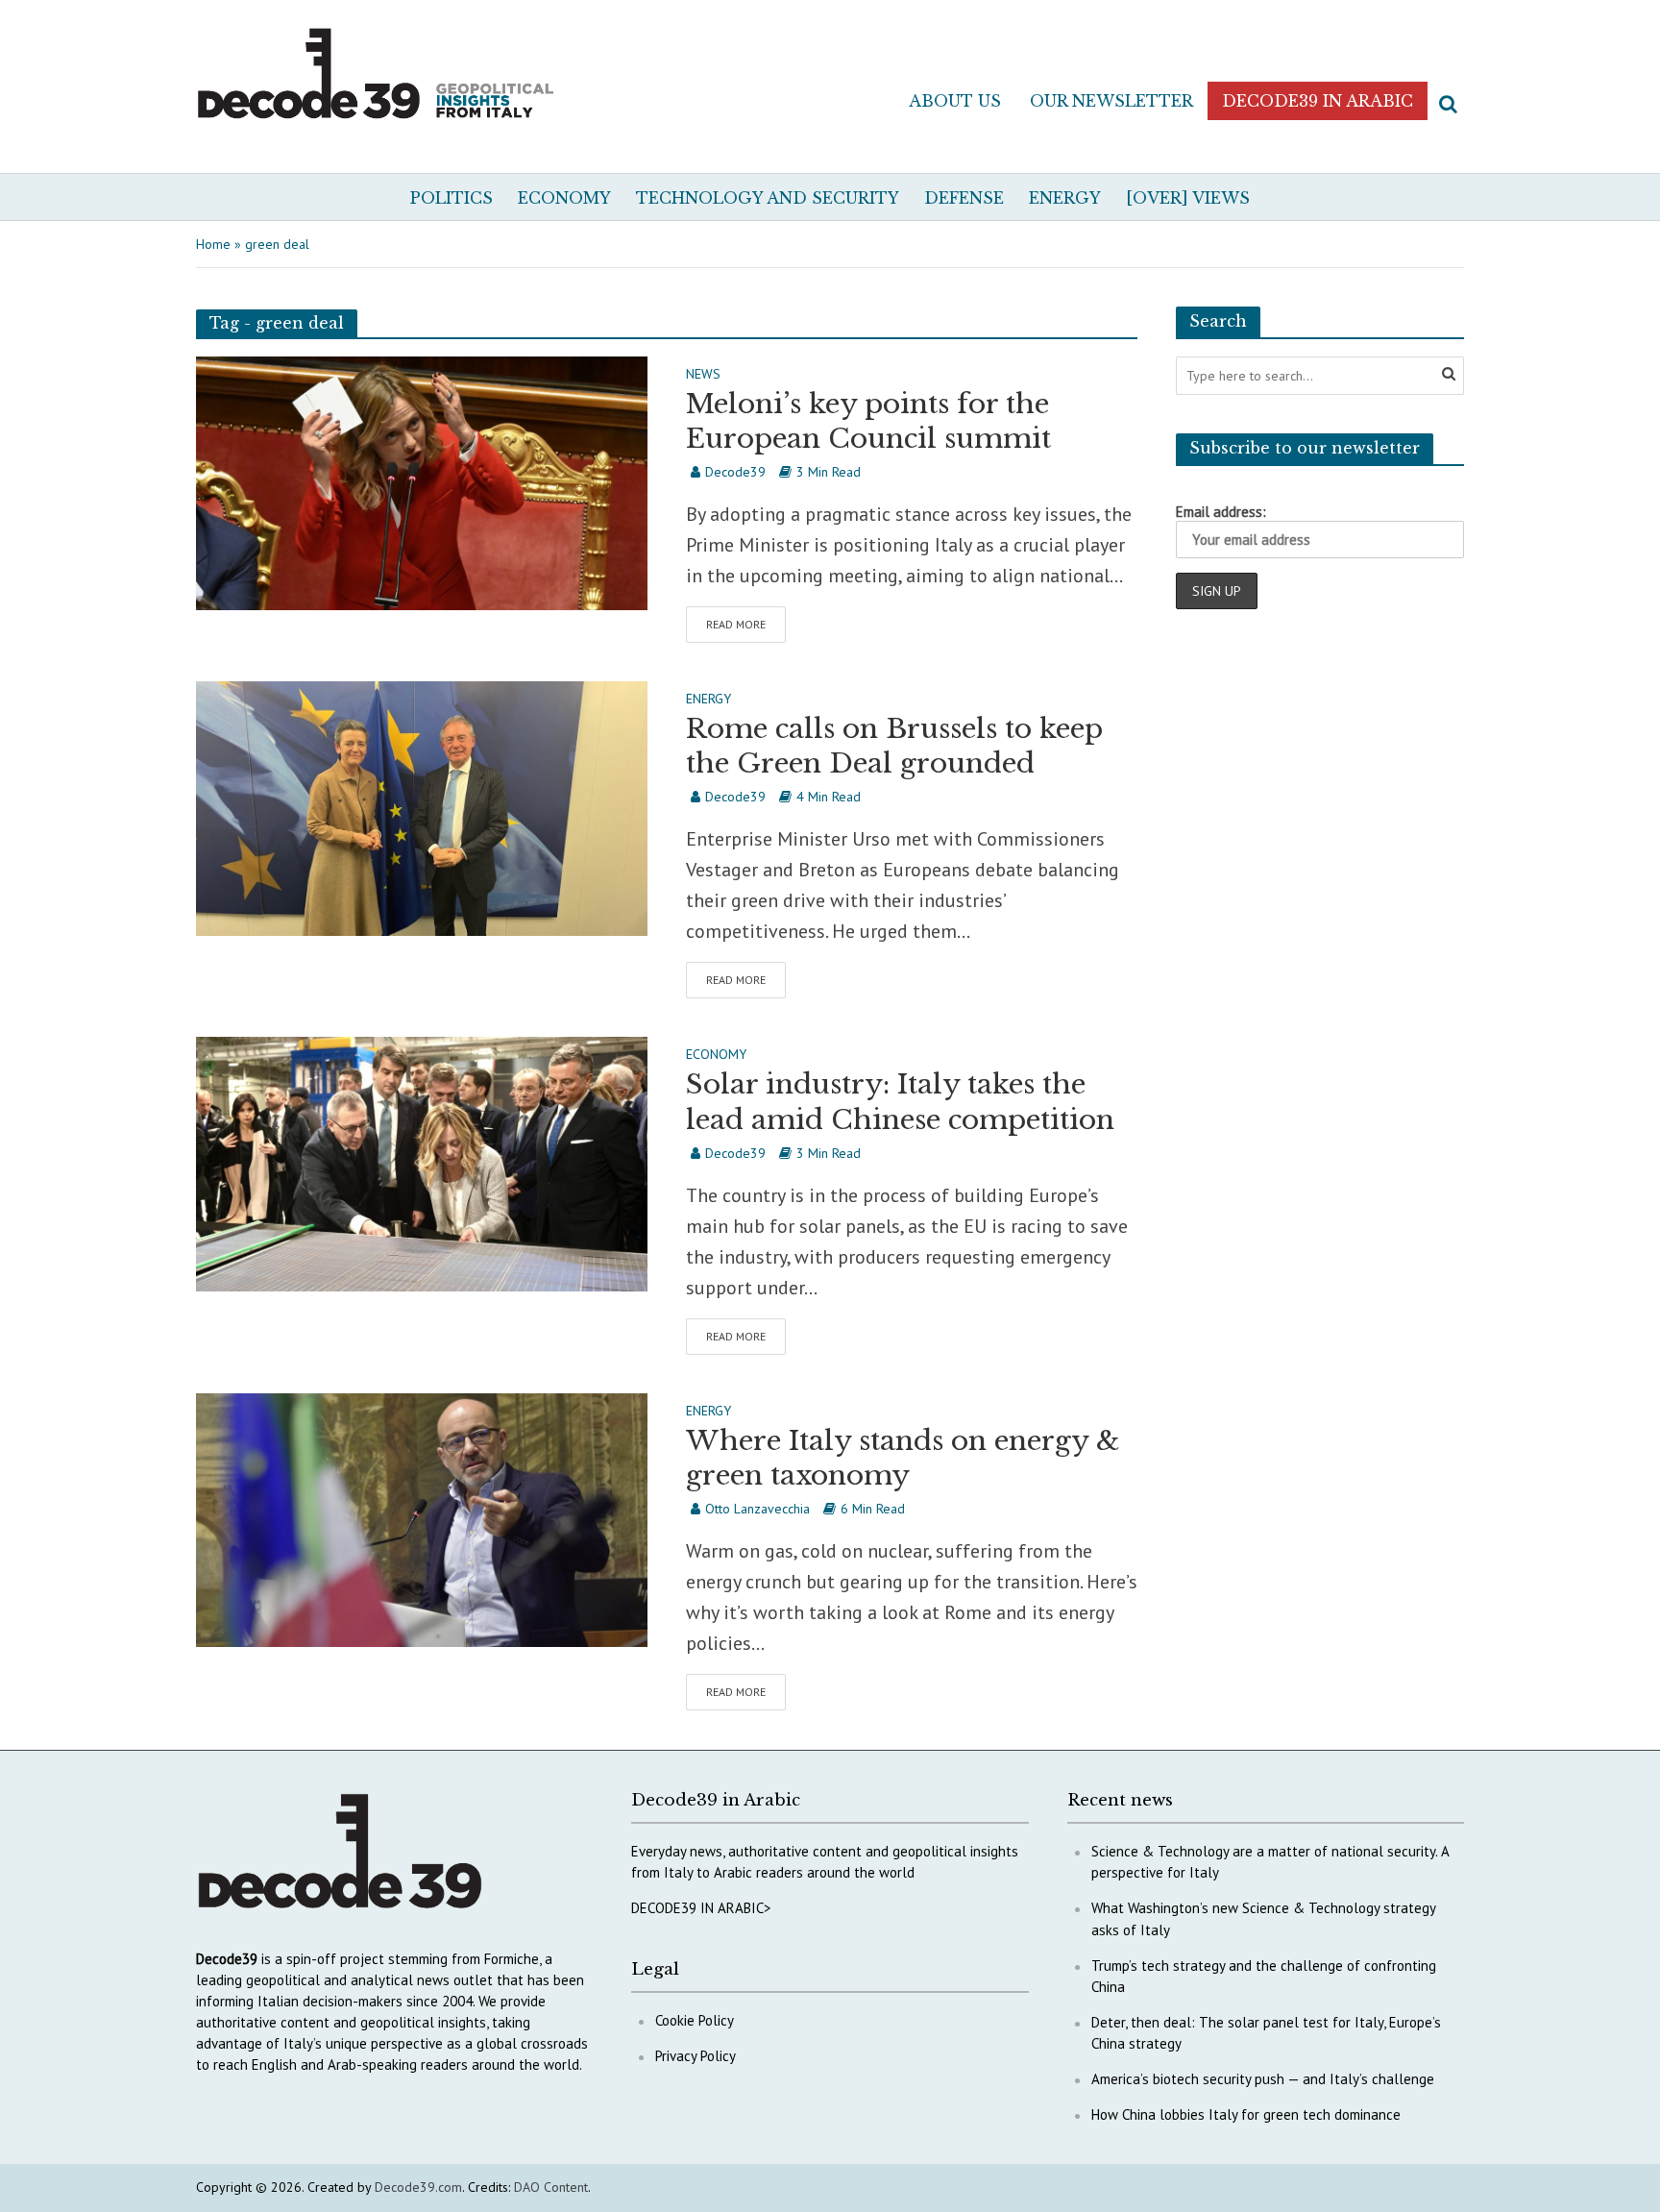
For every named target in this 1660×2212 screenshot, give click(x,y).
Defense (964, 198)
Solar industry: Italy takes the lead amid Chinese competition (900, 1102)
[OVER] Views (1188, 198)
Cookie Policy (695, 2020)
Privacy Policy (696, 2056)
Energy (1065, 198)
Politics (452, 198)
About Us (955, 101)
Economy (564, 198)
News (703, 375)
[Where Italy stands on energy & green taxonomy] (422, 1518)
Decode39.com (418, 2187)
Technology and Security (768, 198)
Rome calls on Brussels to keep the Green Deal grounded (894, 746)
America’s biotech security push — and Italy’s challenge (1263, 2079)
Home (213, 244)
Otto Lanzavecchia (757, 1509)
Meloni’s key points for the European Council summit (868, 421)
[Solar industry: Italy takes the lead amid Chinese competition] (422, 1163)
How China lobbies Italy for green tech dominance (1246, 2114)
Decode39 (735, 472)
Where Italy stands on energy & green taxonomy (903, 1458)
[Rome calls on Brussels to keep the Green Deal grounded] (422, 806)
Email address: (1221, 512)
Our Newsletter (1111, 101)
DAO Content (551, 2187)
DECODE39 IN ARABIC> (701, 1908)
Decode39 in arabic (1318, 101)
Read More (736, 624)
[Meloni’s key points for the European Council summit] (422, 481)
